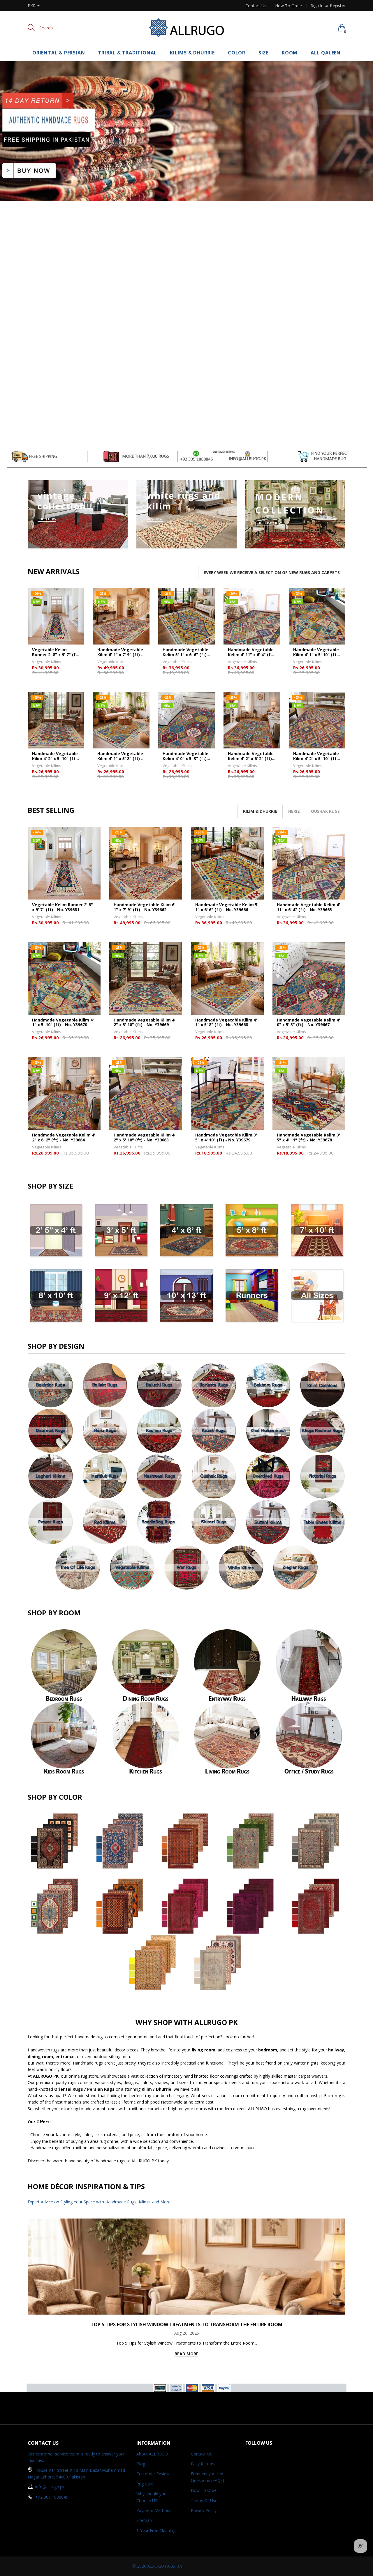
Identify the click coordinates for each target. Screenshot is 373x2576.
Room (290, 53)
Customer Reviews (154, 2474)
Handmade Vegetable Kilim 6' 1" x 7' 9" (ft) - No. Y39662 (120, 652)
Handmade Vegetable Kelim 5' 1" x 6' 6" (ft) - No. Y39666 (186, 652)
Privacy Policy (204, 2510)
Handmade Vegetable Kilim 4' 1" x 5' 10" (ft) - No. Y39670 (317, 652)
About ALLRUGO (152, 2454)
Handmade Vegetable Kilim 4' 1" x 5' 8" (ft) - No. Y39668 (120, 756)
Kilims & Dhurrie (192, 53)
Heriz (294, 811)
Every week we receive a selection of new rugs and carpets (272, 572)
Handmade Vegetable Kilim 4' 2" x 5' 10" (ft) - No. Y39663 (317, 756)
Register (338, 5)
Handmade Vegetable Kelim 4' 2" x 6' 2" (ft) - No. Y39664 (251, 756)
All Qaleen (326, 53)
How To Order (289, 6)
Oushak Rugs (325, 811)
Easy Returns (203, 2464)
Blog (141, 2464)
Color (237, 53)
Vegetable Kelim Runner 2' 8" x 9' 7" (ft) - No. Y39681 (56, 652)
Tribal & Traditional (127, 53)
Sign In (317, 5)
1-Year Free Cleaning (156, 2530)
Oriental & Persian (59, 53)
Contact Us (256, 6)
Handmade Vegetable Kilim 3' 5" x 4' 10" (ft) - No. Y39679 (226, 1138)
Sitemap (144, 2520)
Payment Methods (154, 2510)
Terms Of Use (204, 2500)
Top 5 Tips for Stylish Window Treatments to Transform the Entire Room (186, 2324)
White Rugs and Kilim (184, 501)
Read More (186, 2354)
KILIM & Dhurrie (260, 811)
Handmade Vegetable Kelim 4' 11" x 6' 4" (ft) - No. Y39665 (251, 652)
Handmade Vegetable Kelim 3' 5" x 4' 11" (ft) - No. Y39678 (308, 1138)
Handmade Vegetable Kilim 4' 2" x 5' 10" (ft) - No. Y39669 (56, 756)
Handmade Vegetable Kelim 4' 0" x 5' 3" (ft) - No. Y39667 (186, 756)
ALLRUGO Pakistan (165, 2566)
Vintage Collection (62, 501)
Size (264, 53)
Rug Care (145, 2484)
